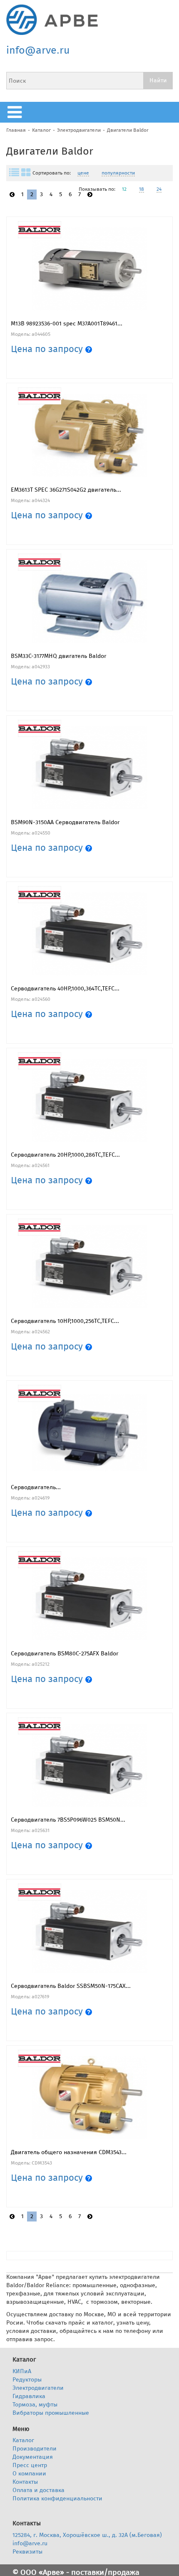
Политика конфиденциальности (57, 2498)
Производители (35, 2449)
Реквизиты (27, 2552)
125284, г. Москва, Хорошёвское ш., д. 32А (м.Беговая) (87, 2535)
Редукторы (27, 2380)
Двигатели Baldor (128, 130)
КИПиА (22, 2371)
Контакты (25, 2482)
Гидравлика (29, 2396)
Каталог (41, 130)
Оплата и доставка (39, 2490)
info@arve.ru (38, 50)
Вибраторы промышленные (51, 2413)
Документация (33, 2457)
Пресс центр (30, 2465)
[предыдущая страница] (12, 195)
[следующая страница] (90, 195)
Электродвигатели (79, 130)
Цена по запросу (48, 349)
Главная (16, 130)
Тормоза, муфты (35, 2405)
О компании (29, 2474)
